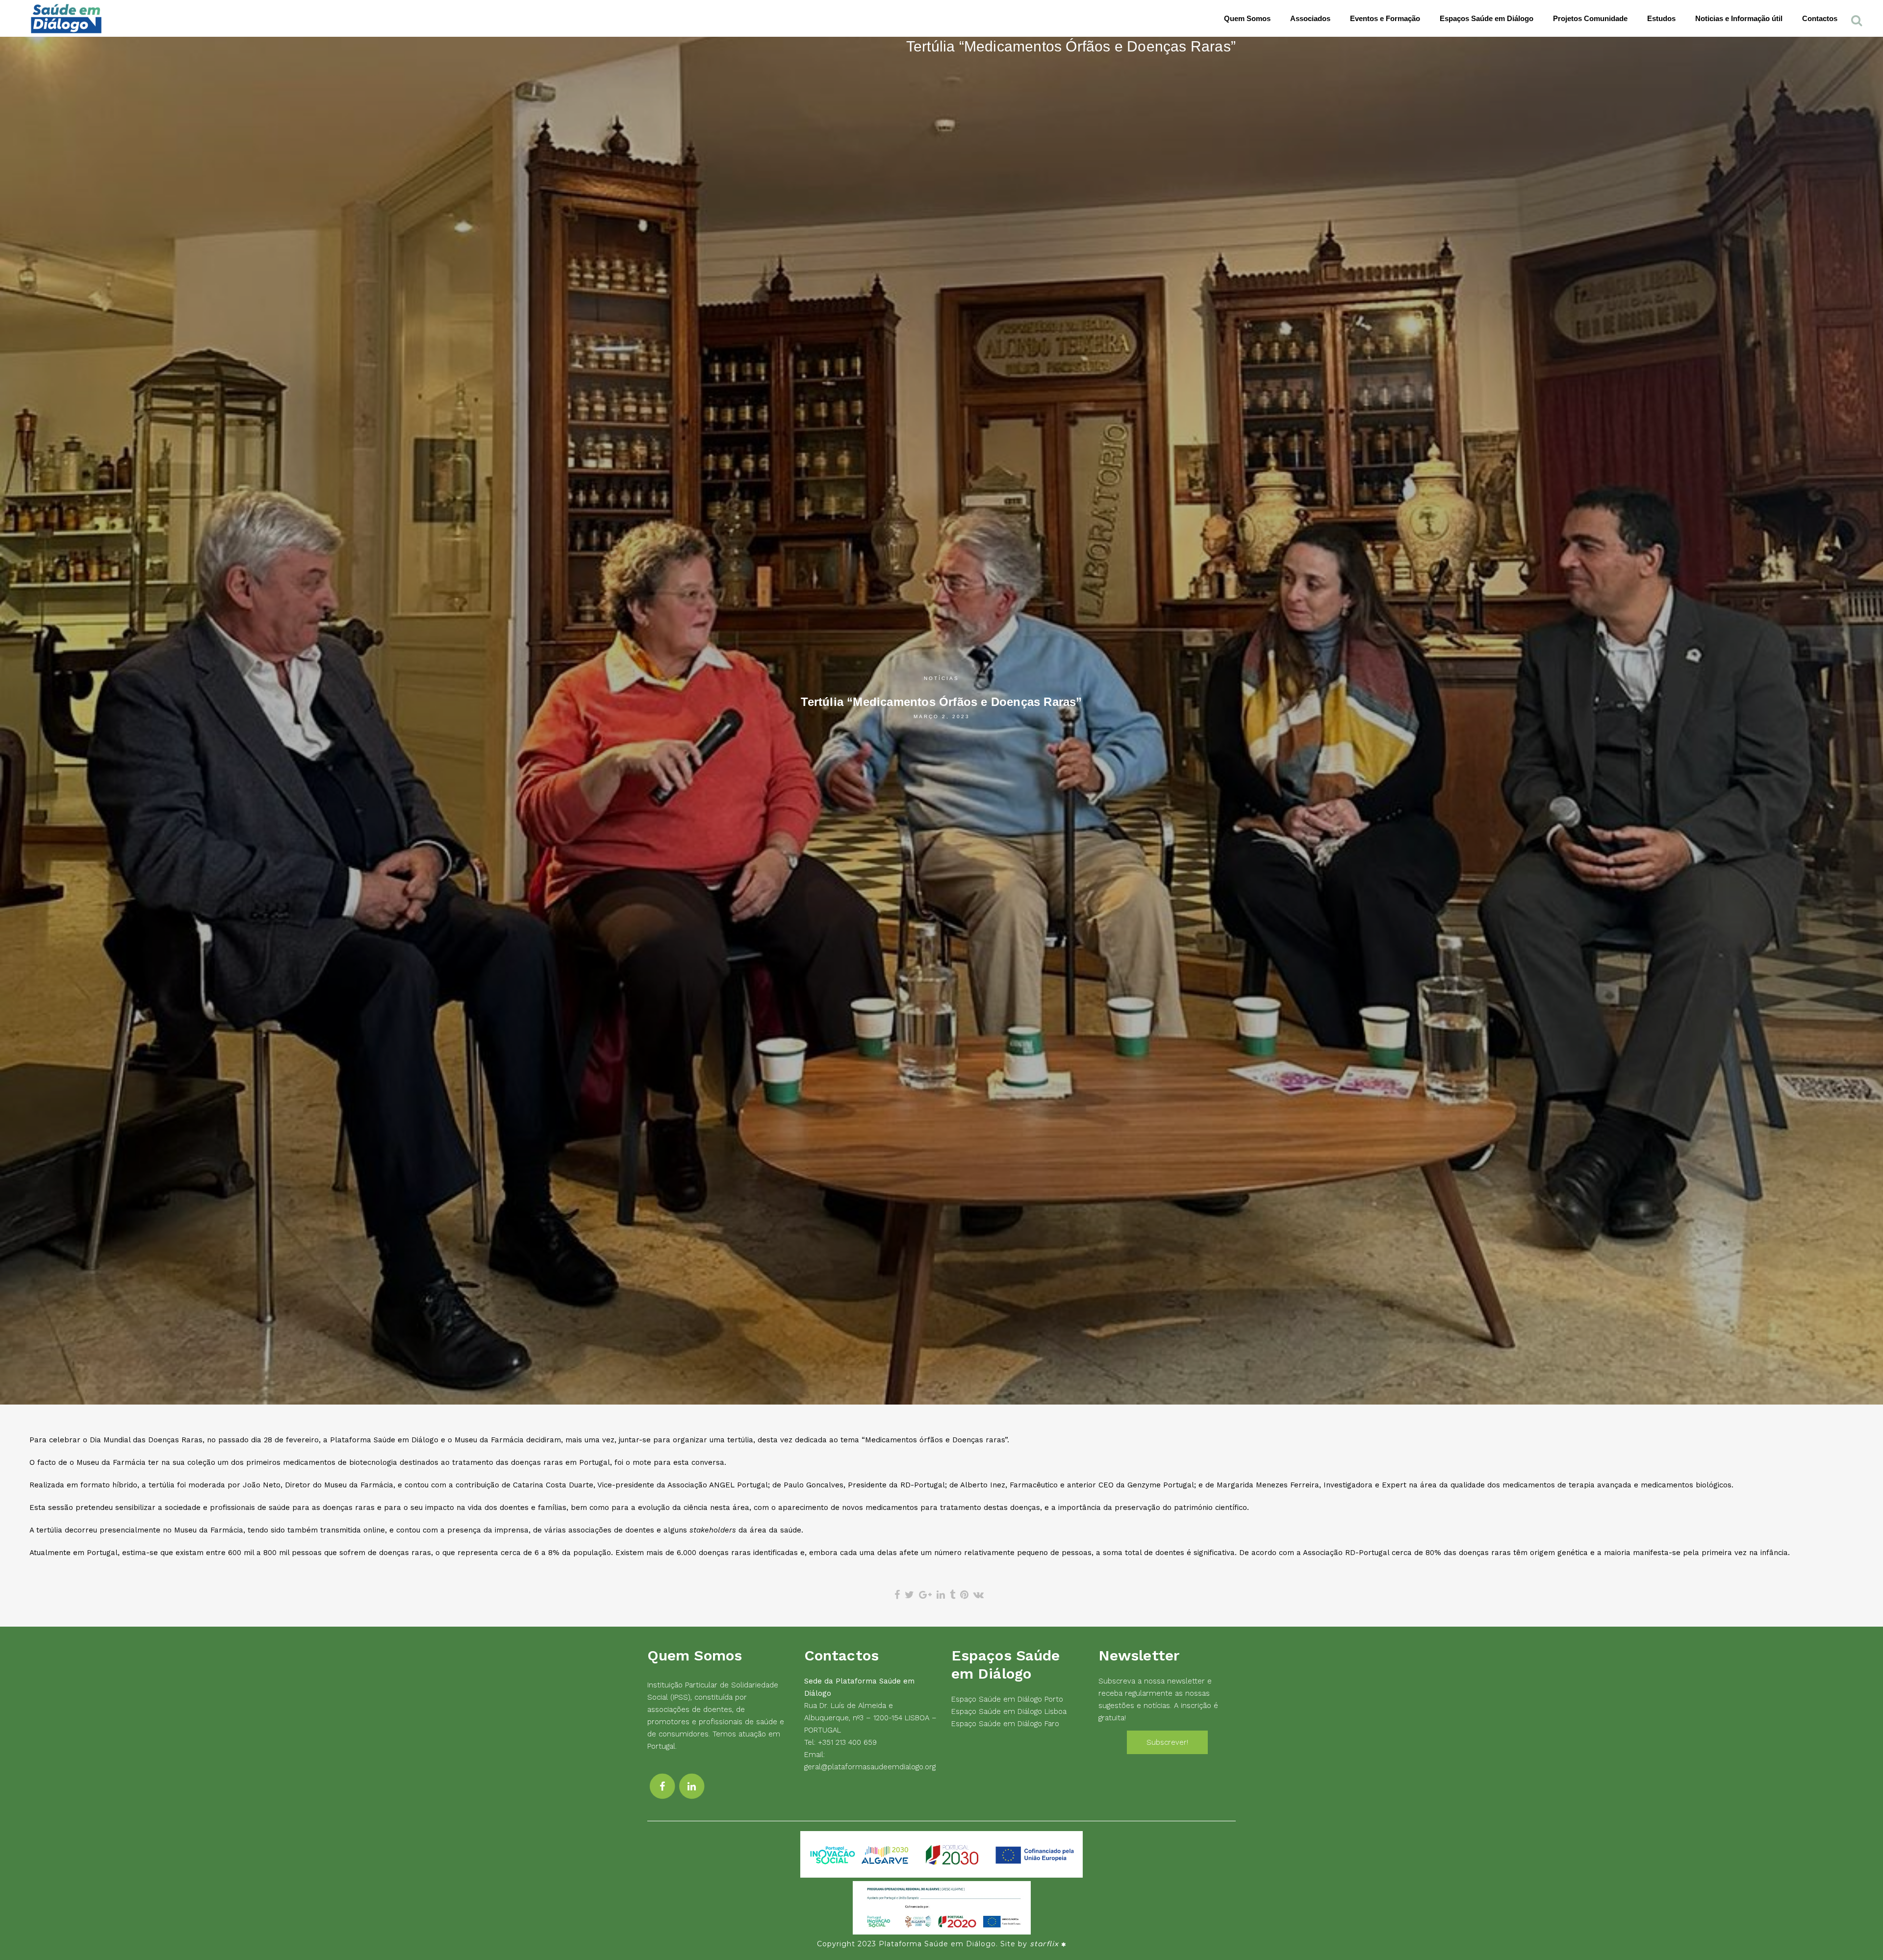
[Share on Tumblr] (953, 1595)
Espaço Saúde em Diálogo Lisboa (1009, 1711)
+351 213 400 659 (847, 1742)
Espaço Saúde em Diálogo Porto (1007, 1699)
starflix (1044, 1944)
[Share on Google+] (925, 1595)
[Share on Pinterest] (964, 1595)
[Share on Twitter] (909, 1595)
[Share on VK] (979, 1595)
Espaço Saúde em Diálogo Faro (1005, 1724)
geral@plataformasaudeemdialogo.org (870, 1767)
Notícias (941, 678)
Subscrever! (1167, 1742)
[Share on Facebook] (897, 1595)
